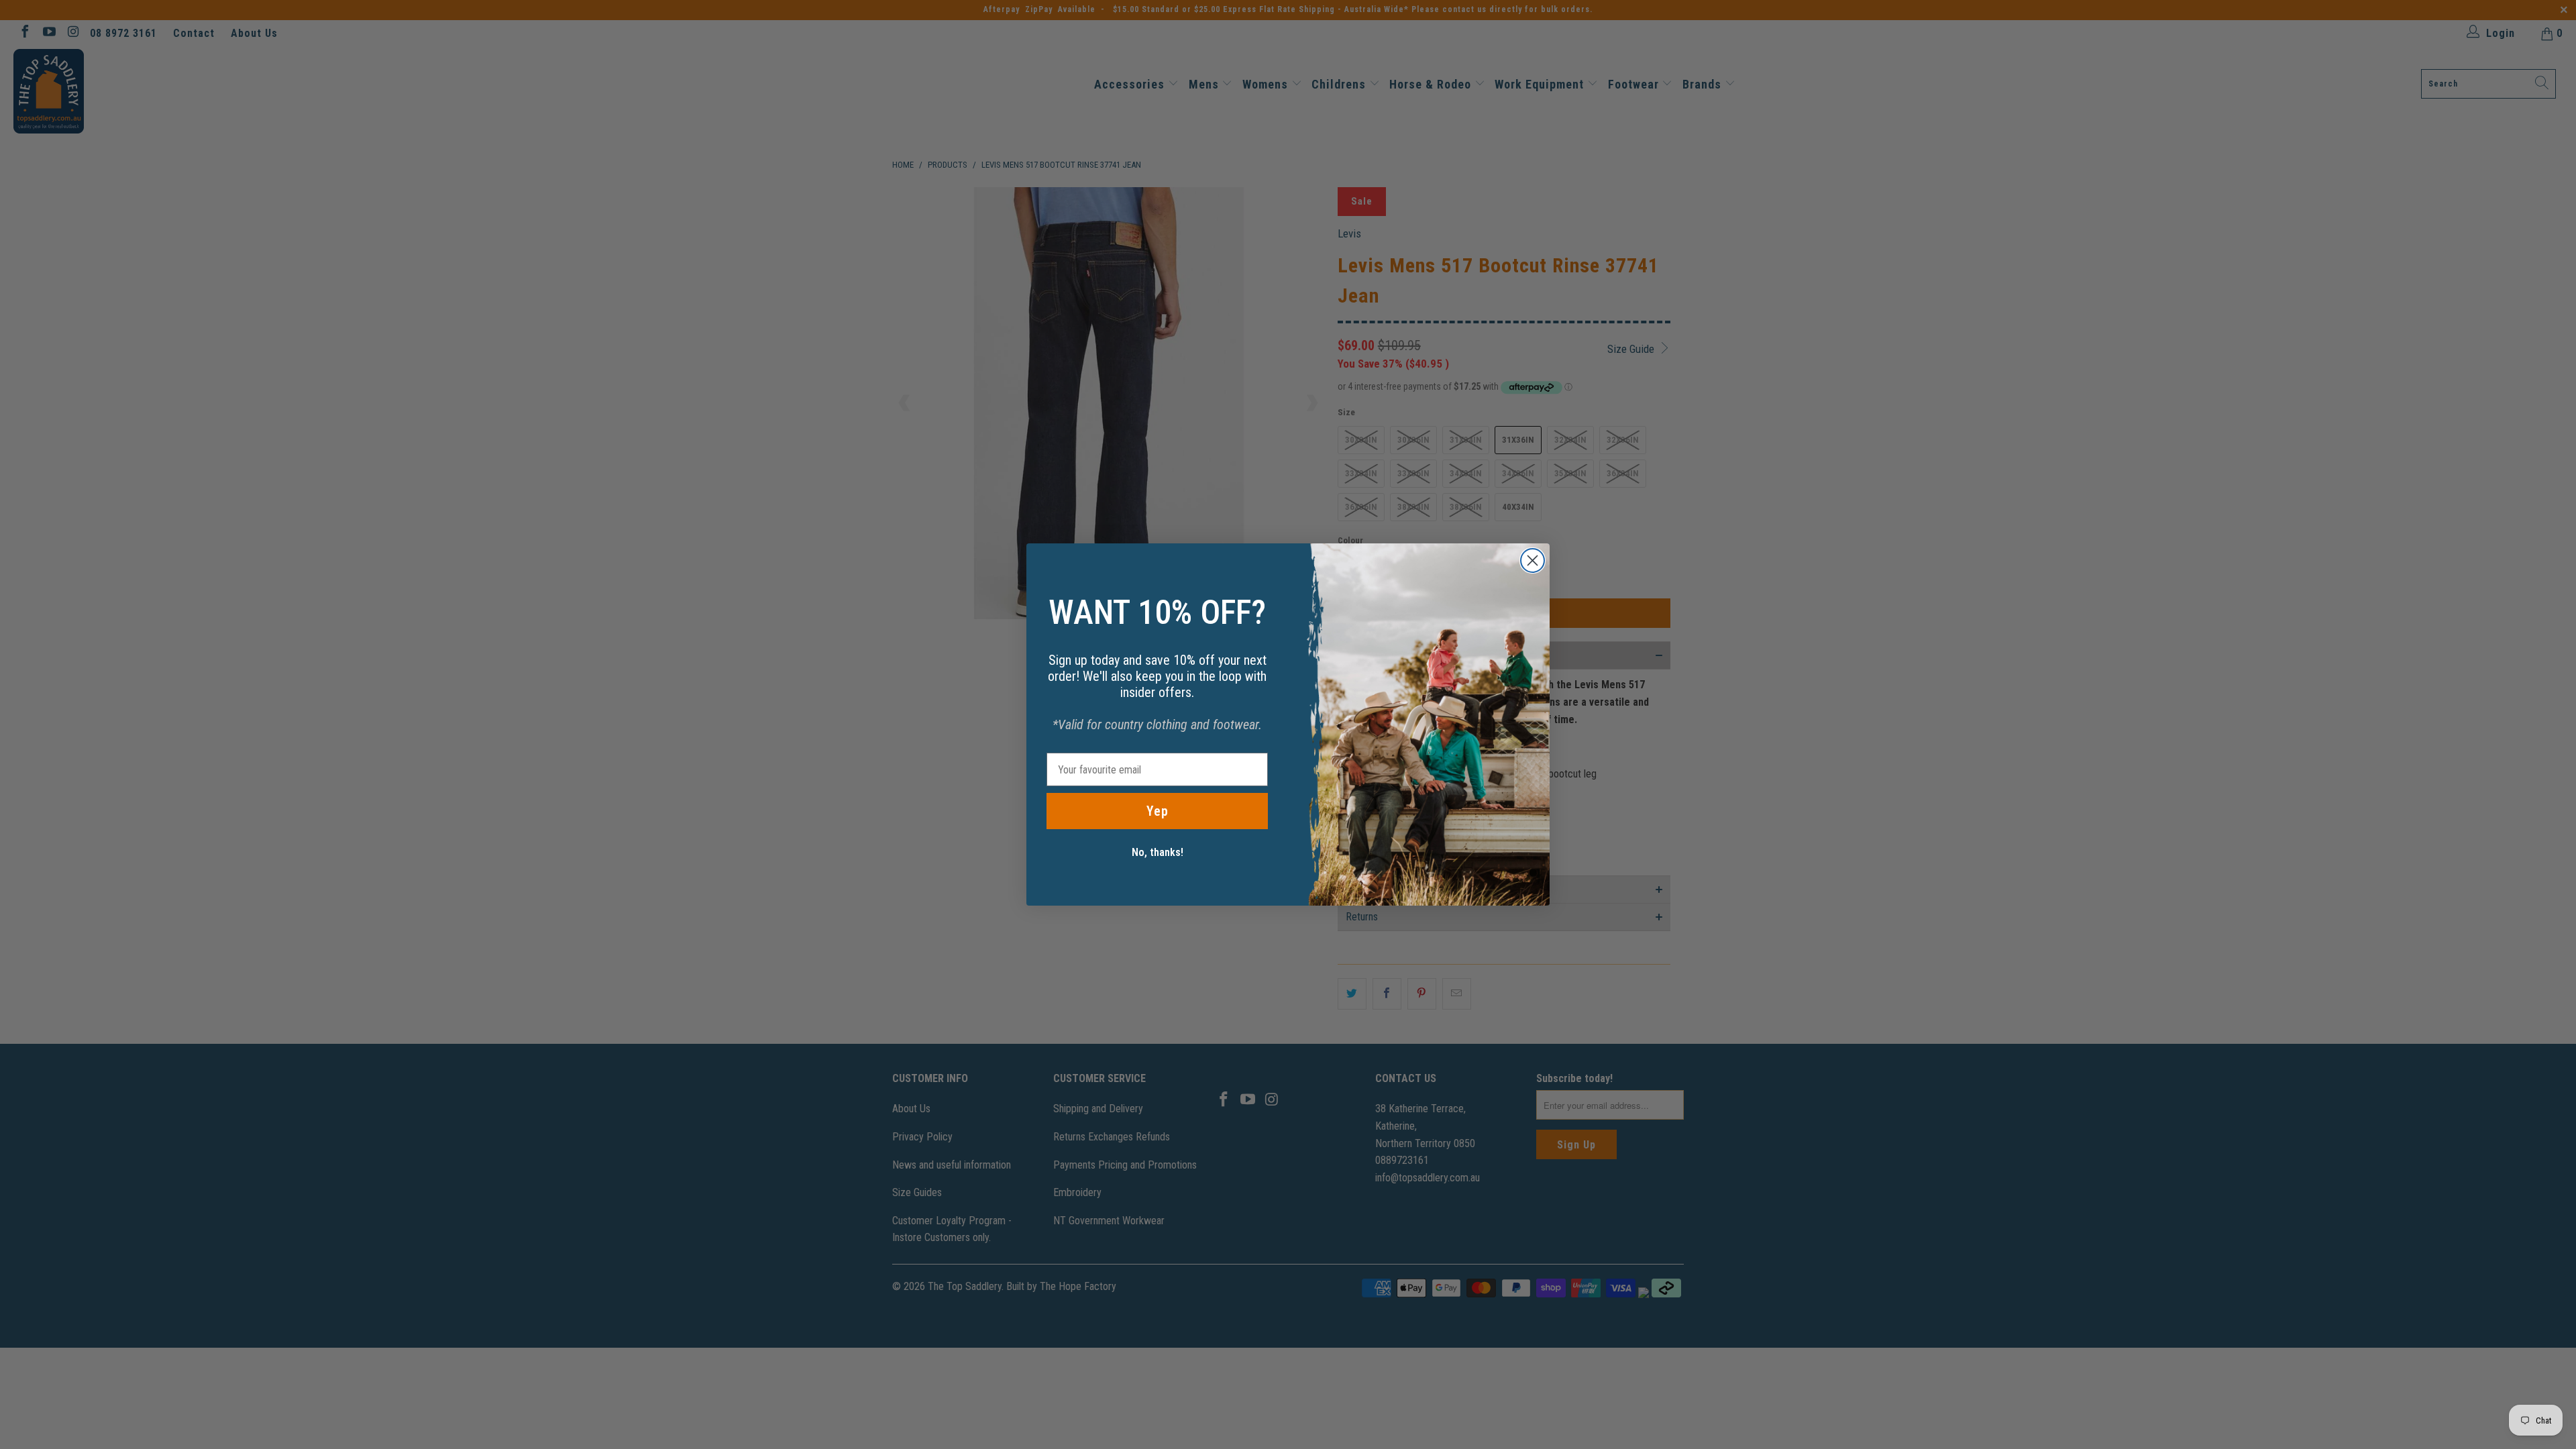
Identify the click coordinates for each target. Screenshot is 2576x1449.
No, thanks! (1158, 852)
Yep (1158, 811)
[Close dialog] (1533, 560)
